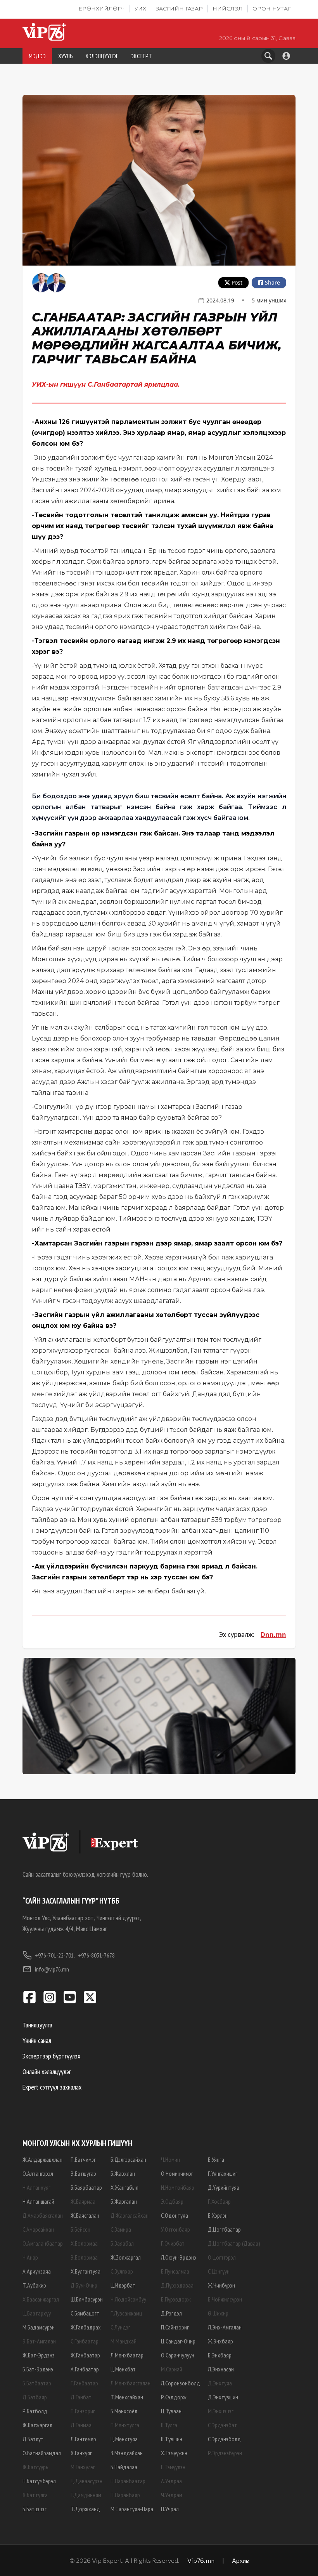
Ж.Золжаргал (126, 2257)
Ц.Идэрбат (123, 2285)
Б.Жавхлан (123, 2173)
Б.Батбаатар (37, 2383)
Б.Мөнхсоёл (124, 2411)
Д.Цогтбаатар (224, 2229)
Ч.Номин (170, 2159)
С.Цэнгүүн (219, 2271)
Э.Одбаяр (172, 2201)
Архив (240, 2560)
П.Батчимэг (83, 2159)
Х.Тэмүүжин (174, 2453)
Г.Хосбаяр (219, 2201)
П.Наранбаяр (125, 2495)
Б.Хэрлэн (218, 2215)
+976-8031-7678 (96, 1955)
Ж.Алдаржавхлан (42, 2159)
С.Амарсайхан (38, 2229)
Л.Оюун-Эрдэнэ (179, 2257)
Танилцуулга (37, 2025)
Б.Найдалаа (124, 2467)
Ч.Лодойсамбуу (128, 2299)
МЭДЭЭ (37, 56)
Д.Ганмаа (81, 2425)
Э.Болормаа (84, 2257)
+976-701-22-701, (55, 1955)
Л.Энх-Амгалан (225, 2327)
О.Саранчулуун (178, 2355)
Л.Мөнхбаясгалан (130, 2383)
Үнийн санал (37, 2040)
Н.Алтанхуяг (36, 2187)
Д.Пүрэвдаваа (177, 2285)
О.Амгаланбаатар (43, 2243)
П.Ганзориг (83, 2411)
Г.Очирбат (173, 2243)
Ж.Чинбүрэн (221, 2285)
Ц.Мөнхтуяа (124, 2439)
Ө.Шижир (218, 2313)
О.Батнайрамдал (42, 2453)
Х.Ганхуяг (81, 2453)
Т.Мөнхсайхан (127, 2397)
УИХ (140, 9)
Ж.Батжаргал (37, 2425)
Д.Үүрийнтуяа (224, 2187)
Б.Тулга (169, 2425)
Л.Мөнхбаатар (127, 2355)
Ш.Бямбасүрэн (87, 2299)
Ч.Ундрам (172, 2495)
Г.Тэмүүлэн (173, 2467)
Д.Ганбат (81, 2397)
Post (237, 282)
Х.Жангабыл (124, 2187)
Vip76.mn (201, 2560)
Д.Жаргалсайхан (130, 2215)
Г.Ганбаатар (84, 2383)
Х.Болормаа (84, 2243)
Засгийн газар (179, 9)
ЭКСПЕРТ (141, 56)
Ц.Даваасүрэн (86, 2481)
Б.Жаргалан (124, 2201)
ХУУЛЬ (66, 56)
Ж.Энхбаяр (220, 2341)
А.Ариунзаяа (37, 2271)
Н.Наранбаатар (128, 2481)
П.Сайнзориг (175, 2327)
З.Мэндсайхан (127, 2453)
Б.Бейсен (80, 2229)
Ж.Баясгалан (85, 2215)
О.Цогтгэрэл (222, 2257)
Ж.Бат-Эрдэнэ (39, 2355)
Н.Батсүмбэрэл (39, 2481)
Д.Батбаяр (35, 2397)
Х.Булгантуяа (86, 2271)
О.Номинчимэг (177, 2173)
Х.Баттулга (35, 2495)
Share (272, 282)
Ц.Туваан (171, 2411)
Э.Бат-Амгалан (39, 2341)
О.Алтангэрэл (38, 2173)
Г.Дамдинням (86, 2495)
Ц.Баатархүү (37, 2313)
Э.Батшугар (83, 2173)
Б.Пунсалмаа (175, 2271)
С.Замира (121, 2229)
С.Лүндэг (120, 2327)
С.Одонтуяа (175, 2215)
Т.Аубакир (34, 2285)
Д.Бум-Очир (84, 2285)
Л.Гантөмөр (83, 2439)
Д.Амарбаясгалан (43, 2215)
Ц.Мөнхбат (123, 2369)
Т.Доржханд (85, 2509)
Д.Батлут (33, 2439)
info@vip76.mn (52, 1969)
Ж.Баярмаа (83, 2201)
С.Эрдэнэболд (224, 2439)
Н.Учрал (170, 2509)
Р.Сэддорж (174, 2397)
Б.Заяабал (122, 2243)
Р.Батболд (35, 2411)
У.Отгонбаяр (175, 2229)
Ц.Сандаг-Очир (178, 2341)
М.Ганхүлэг (83, 2467)
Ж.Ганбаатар (85, 2355)
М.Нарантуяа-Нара (132, 2509)
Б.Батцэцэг (35, 2509)
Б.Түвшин (172, 2439)
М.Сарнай (172, 2369)
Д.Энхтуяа (220, 2383)
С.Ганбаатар (85, 2341)
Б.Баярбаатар (86, 2187)
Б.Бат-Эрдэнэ (38, 2369)
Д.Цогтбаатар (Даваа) (234, 2243)
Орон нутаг (272, 9)
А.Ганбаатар (85, 2369)
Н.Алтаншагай (38, 2201)
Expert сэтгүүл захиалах (52, 2087)
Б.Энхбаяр (220, 2355)
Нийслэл (228, 9)
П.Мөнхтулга (125, 2425)
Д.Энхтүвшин (223, 2397)
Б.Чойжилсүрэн (225, 2299)
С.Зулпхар (122, 2271)
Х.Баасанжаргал (41, 2299)
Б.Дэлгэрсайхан (128, 2159)
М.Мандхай (124, 2341)
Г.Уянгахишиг (223, 2173)
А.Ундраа (171, 2481)
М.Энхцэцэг (221, 2411)
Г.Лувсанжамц (126, 2313)
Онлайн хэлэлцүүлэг (47, 2071)
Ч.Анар (30, 2257)
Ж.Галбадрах (86, 2327)
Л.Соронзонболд (181, 2383)
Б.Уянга (216, 2159)
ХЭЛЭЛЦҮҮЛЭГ (102, 56)
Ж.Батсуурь (35, 2467)
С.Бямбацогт (85, 2313)
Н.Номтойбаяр (178, 2187)
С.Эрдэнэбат (222, 2425)
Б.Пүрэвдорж (176, 2299)
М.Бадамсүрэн (39, 2327)
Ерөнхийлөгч (102, 9)
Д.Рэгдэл (171, 2313)
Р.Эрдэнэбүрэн (225, 2453)
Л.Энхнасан (221, 2369)
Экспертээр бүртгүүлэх (51, 2056)
